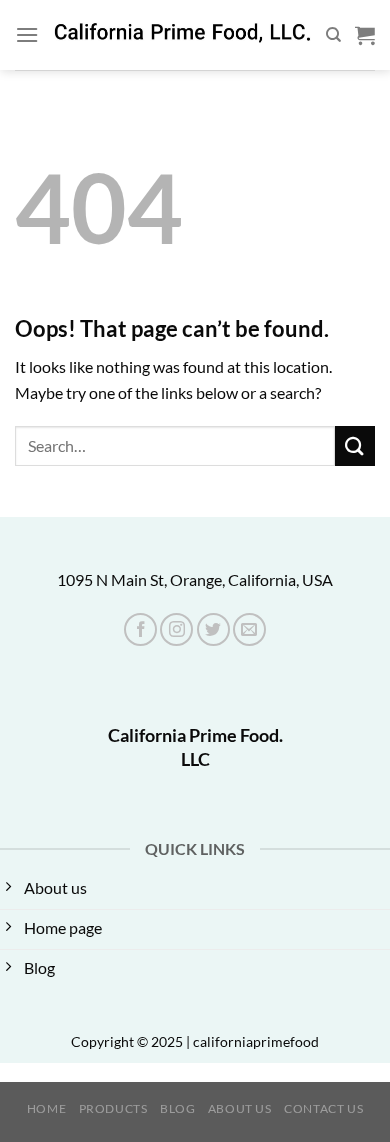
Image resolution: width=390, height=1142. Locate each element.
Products (113, 1108)
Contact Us (323, 1108)
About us (240, 1108)
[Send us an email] (249, 629)
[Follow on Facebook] (140, 629)
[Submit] (355, 445)
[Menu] (27, 34)
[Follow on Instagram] (176, 629)
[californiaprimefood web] (182, 34)
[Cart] (365, 35)
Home (46, 1108)
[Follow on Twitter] (213, 629)
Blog (177, 1108)
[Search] (333, 35)
